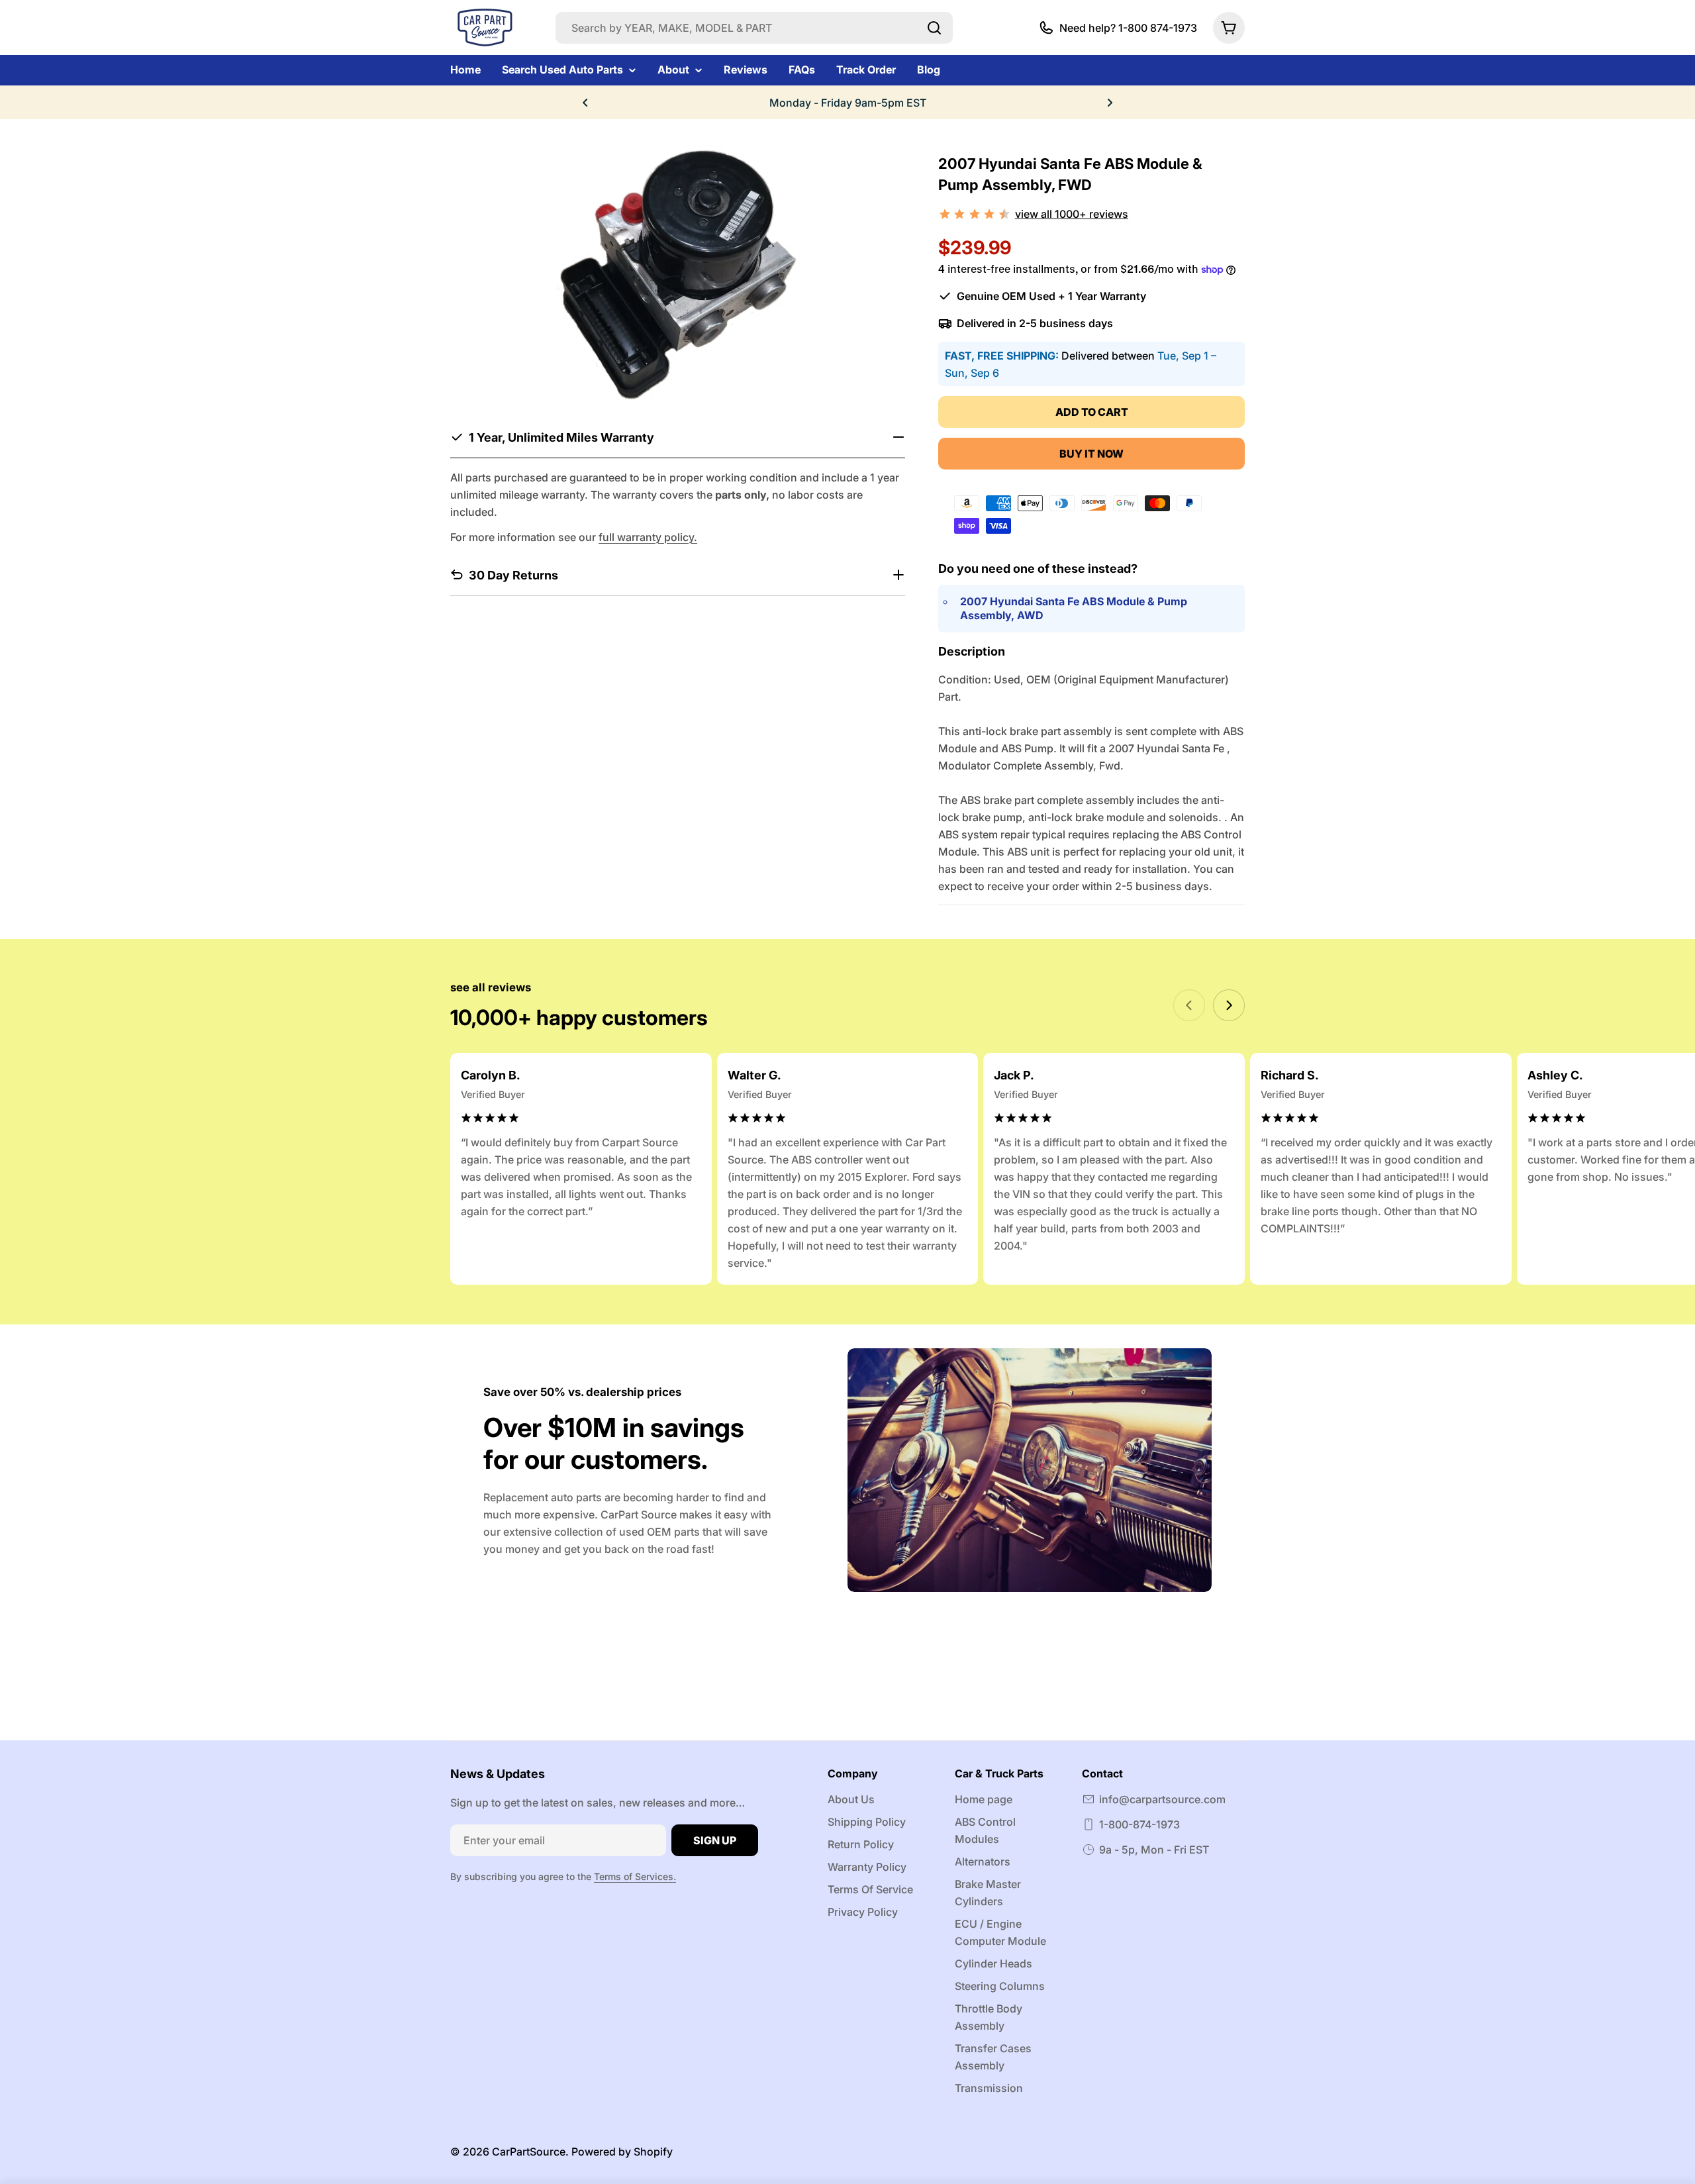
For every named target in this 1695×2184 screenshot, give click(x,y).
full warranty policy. (648, 536)
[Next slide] (1229, 1005)
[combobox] (754, 28)
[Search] (934, 28)
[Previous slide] (1189, 1005)
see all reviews (491, 987)
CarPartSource (529, 2152)
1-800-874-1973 (1139, 1824)
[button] (585, 103)
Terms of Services (634, 1876)
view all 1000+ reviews (1072, 214)
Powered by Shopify (622, 2152)
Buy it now (1091, 454)
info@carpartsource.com (1162, 1799)
